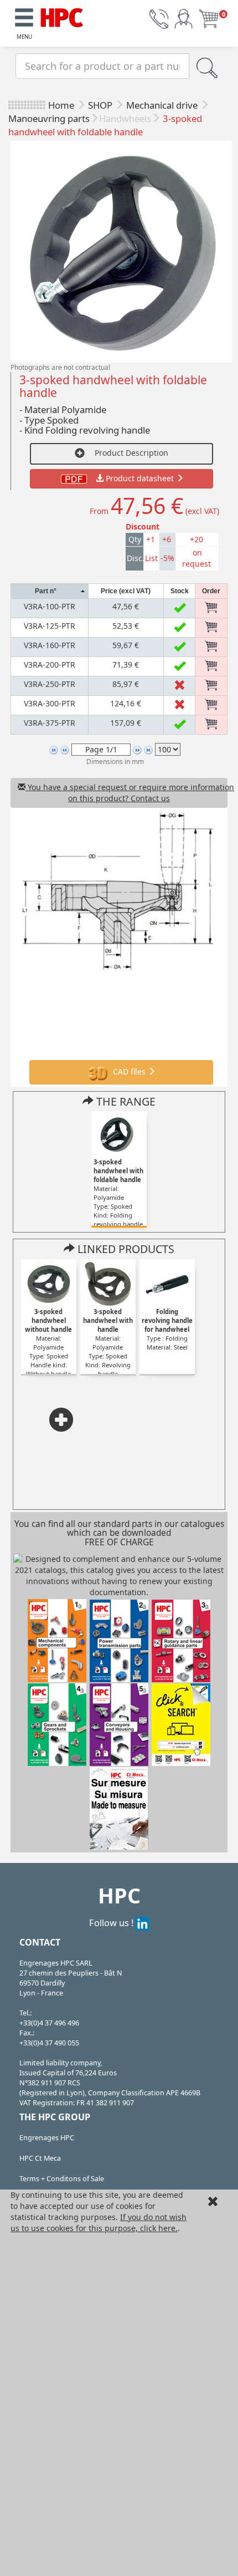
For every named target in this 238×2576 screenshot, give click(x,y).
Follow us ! (112, 1923)
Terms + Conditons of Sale (62, 2179)
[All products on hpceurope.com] (181, 1724)
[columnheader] (50, 591)
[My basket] (209, 18)
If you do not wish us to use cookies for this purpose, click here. (99, 2223)
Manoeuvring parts (49, 118)
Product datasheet (140, 478)
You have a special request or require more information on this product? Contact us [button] (126, 793)
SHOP (101, 105)
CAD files (129, 1071)
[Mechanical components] (62, 16)
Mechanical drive (163, 105)
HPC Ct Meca (40, 2158)
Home (61, 105)
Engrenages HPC (47, 2138)
